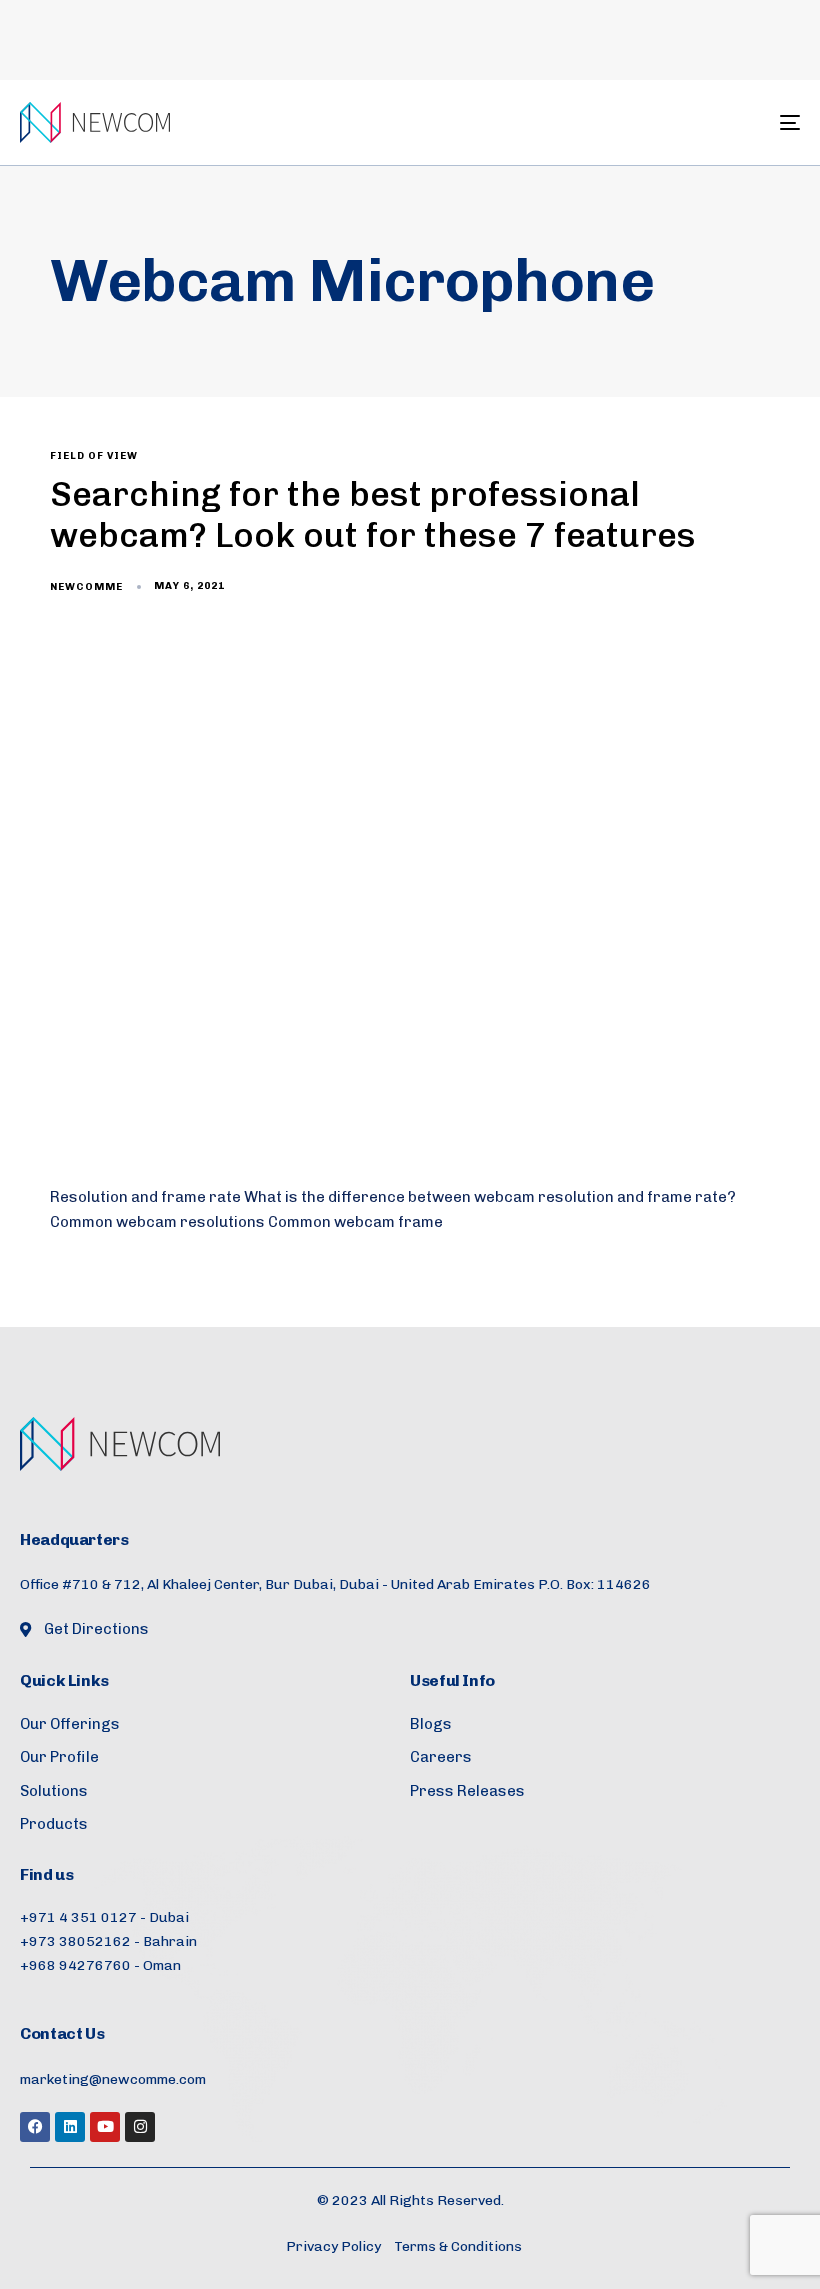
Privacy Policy (333, 2246)
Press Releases (467, 1791)
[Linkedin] (70, 2127)
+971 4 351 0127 (78, 1917)
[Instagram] (140, 2127)
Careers (441, 1757)
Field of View (94, 456)
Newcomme (86, 587)
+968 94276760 (75, 1965)
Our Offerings (70, 1724)
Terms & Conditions (458, 2246)
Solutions (54, 1791)
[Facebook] (35, 2127)
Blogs (431, 1724)
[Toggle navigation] (670, 122)
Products (54, 1824)
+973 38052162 (75, 1941)
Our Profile (59, 1757)
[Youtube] (105, 2127)
